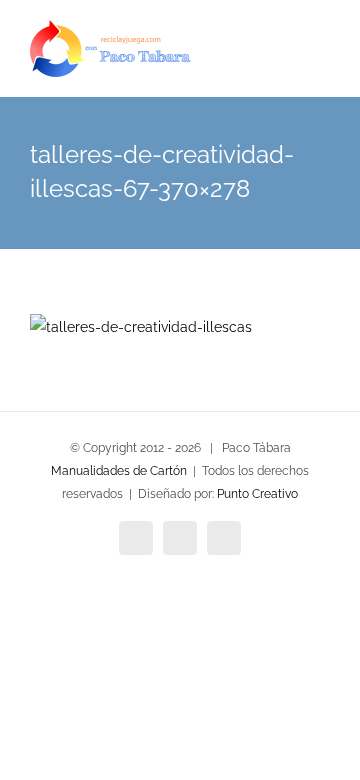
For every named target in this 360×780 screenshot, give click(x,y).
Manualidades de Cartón (119, 471)
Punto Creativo (257, 494)
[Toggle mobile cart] (286, 60)
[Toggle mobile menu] (322, 60)
